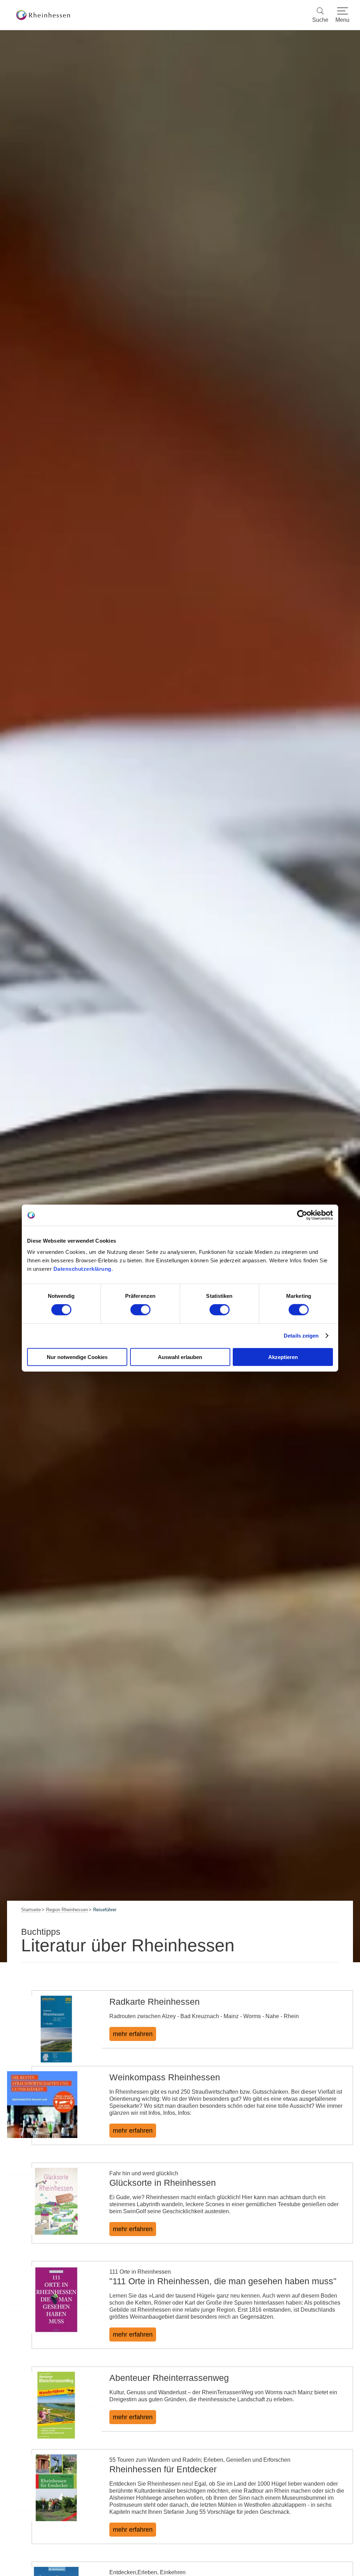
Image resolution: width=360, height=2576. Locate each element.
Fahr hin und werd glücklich (144, 2173)
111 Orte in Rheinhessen (140, 2272)
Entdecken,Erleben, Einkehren (147, 2572)
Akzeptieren (283, 1357)
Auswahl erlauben (180, 1357)
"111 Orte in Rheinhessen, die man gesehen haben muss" (223, 2281)
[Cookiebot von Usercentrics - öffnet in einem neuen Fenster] (302, 1215)
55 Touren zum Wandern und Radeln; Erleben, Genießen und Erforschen (200, 2460)
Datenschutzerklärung (82, 1268)
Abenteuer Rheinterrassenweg (169, 2378)
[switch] (140, 1310)
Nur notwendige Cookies (77, 1357)
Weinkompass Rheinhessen (165, 2077)
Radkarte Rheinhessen (155, 2002)
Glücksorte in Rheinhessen (163, 2183)
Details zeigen (301, 1336)
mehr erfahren (133, 2034)
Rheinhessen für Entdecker (163, 2469)
